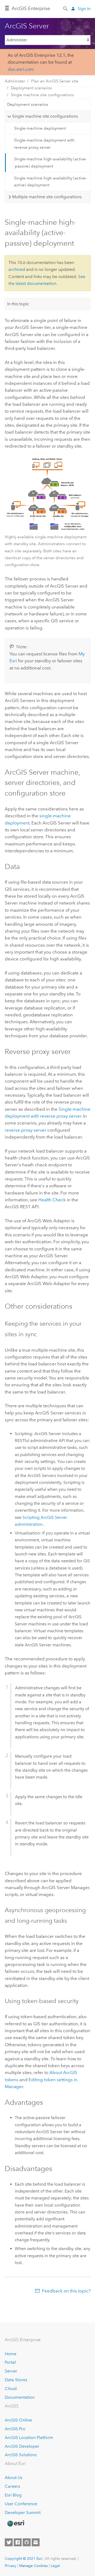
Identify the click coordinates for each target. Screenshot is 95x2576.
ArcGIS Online (18, 2420)
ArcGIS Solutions (21, 2455)
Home (11, 2354)
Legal (55, 2566)
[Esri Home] (16, 2524)
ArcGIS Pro (15, 2429)
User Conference (21, 2504)
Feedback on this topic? (66, 2291)
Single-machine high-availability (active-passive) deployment (50, 162)
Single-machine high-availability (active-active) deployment (50, 182)
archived (17, 269)
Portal (10, 2362)
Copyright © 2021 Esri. (24, 2559)
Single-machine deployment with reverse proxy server (44, 144)
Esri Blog (13, 2495)
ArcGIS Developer (22, 2446)
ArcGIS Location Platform (29, 2438)
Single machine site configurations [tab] (45, 116)
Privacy (11, 2566)
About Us (14, 2478)
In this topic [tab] (18, 304)
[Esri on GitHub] (27, 2542)
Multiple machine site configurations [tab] (47, 197)
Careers (12, 2486)
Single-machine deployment (40, 128)
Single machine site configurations (42, 95)
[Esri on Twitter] (9, 2542)
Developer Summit (23, 2513)
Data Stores (16, 2380)
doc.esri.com (21, 69)
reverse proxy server (25, 1130)
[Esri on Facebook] (18, 2542)
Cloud (11, 2388)
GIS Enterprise (31, 8)
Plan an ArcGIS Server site (55, 81)
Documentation (20, 2397)
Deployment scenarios (31, 88)
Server (11, 2371)
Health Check (52, 1200)
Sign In (84, 9)
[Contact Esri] (36, 2542)
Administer (15, 81)
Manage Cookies (34, 2566)
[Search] (66, 8)
